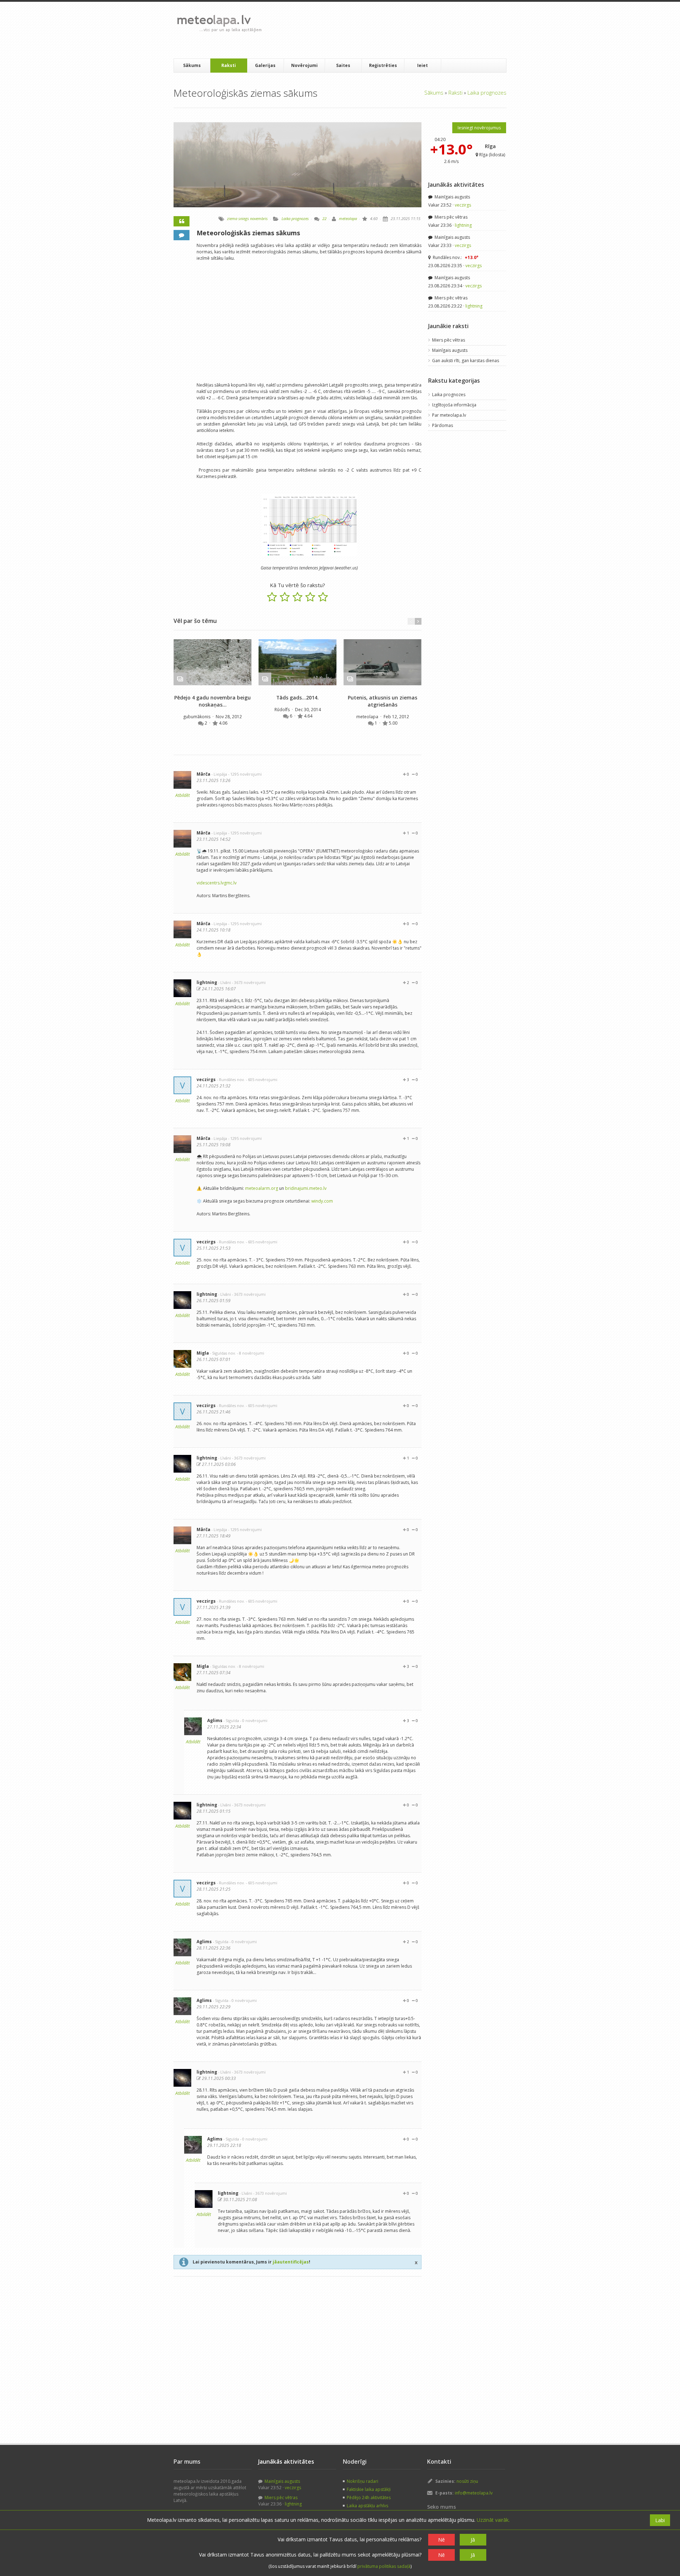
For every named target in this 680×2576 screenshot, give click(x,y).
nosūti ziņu (467, 2481)
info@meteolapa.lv (474, 2493)
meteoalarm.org (262, 1188)
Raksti (229, 65)
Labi (660, 2520)
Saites (343, 65)
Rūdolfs (283, 710)
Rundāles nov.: (455, 257)
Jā (473, 2540)
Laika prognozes (487, 92)
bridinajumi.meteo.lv (306, 1188)
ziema (232, 218)
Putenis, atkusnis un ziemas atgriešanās (382, 701)
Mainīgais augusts (452, 197)
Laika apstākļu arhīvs (367, 2506)
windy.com (322, 1201)
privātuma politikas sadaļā (384, 2566)
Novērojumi (304, 65)
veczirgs (206, 1079)
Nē (441, 2540)
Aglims (215, 1720)
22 (324, 218)
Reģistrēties (383, 65)
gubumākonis (197, 717)
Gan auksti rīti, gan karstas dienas (466, 361)
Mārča (203, 774)
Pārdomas (443, 425)
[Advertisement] (396, 30)
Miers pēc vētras (450, 217)
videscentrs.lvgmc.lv (217, 883)
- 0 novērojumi (254, 1720)
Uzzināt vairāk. (493, 2520)
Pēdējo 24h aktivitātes (369, 2498)
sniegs (244, 218)
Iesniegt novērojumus (479, 128)
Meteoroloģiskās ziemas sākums (248, 233)
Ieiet (423, 65)
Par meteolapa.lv (449, 415)
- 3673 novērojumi (249, 982)
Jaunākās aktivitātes (456, 185)
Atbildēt (183, 795)
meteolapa (348, 218)
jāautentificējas (291, 2262)
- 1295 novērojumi (245, 774)
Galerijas (265, 65)
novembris (259, 218)
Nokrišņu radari (362, 2481)
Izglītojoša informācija (454, 405)
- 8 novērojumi (251, 1353)
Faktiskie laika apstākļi (369, 2489)
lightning (207, 982)
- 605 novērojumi (262, 1079)
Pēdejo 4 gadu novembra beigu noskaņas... (212, 701)
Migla (203, 1353)
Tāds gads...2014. (297, 698)
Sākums (192, 65)
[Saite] (212, 662)
